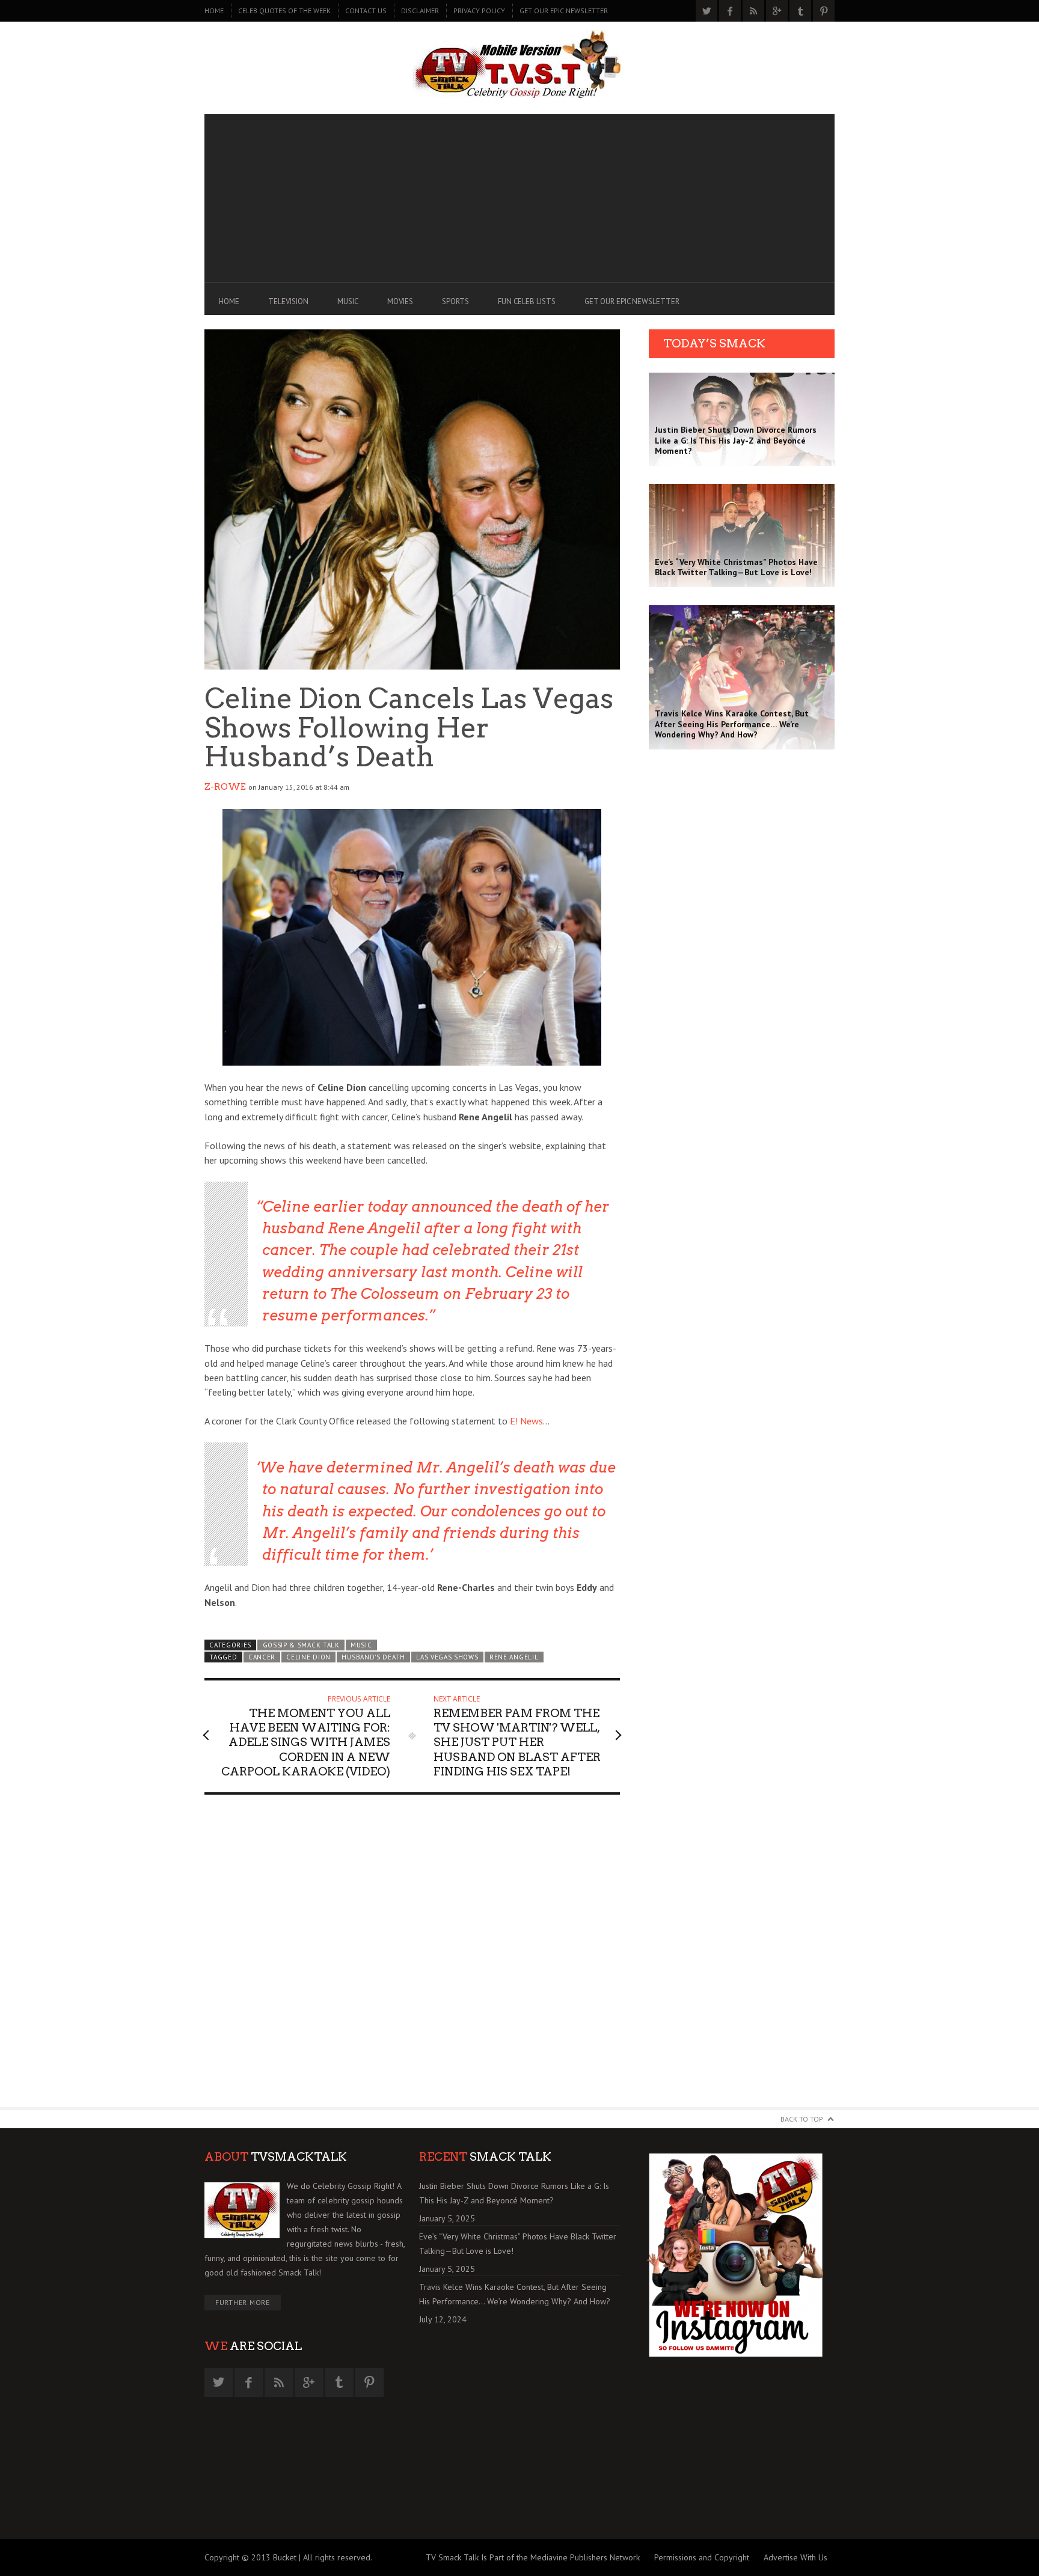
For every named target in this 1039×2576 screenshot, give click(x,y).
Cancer (262, 1657)
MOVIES (400, 301)
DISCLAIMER (420, 11)
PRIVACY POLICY (479, 11)
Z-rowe (225, 787)
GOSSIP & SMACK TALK (301, 1645)
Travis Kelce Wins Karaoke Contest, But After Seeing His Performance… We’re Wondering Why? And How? (515, 2294)
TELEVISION (288, 301)
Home (214, 11)
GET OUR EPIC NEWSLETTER (564, 11)
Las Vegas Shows (447, 1657)
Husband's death (373, 1657)
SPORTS (455, 301)
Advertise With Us (795, 2557)
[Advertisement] (519, 198)
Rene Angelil (514, 1657)
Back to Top (802, 2119)
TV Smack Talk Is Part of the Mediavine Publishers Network (533, 2557)
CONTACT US (366, 11)
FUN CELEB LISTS (527, 301)
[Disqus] (412, 1956)
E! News (526, 1421)
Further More (243, 2302)
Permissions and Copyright (702, 2557)
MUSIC (348, 301)
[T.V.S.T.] (519, 65)
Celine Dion (308, 1657)
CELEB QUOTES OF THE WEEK (284, 11)
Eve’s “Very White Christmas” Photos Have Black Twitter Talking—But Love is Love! (518, 2244)
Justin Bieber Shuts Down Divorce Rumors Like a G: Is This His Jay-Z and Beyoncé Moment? (514, 2193)
